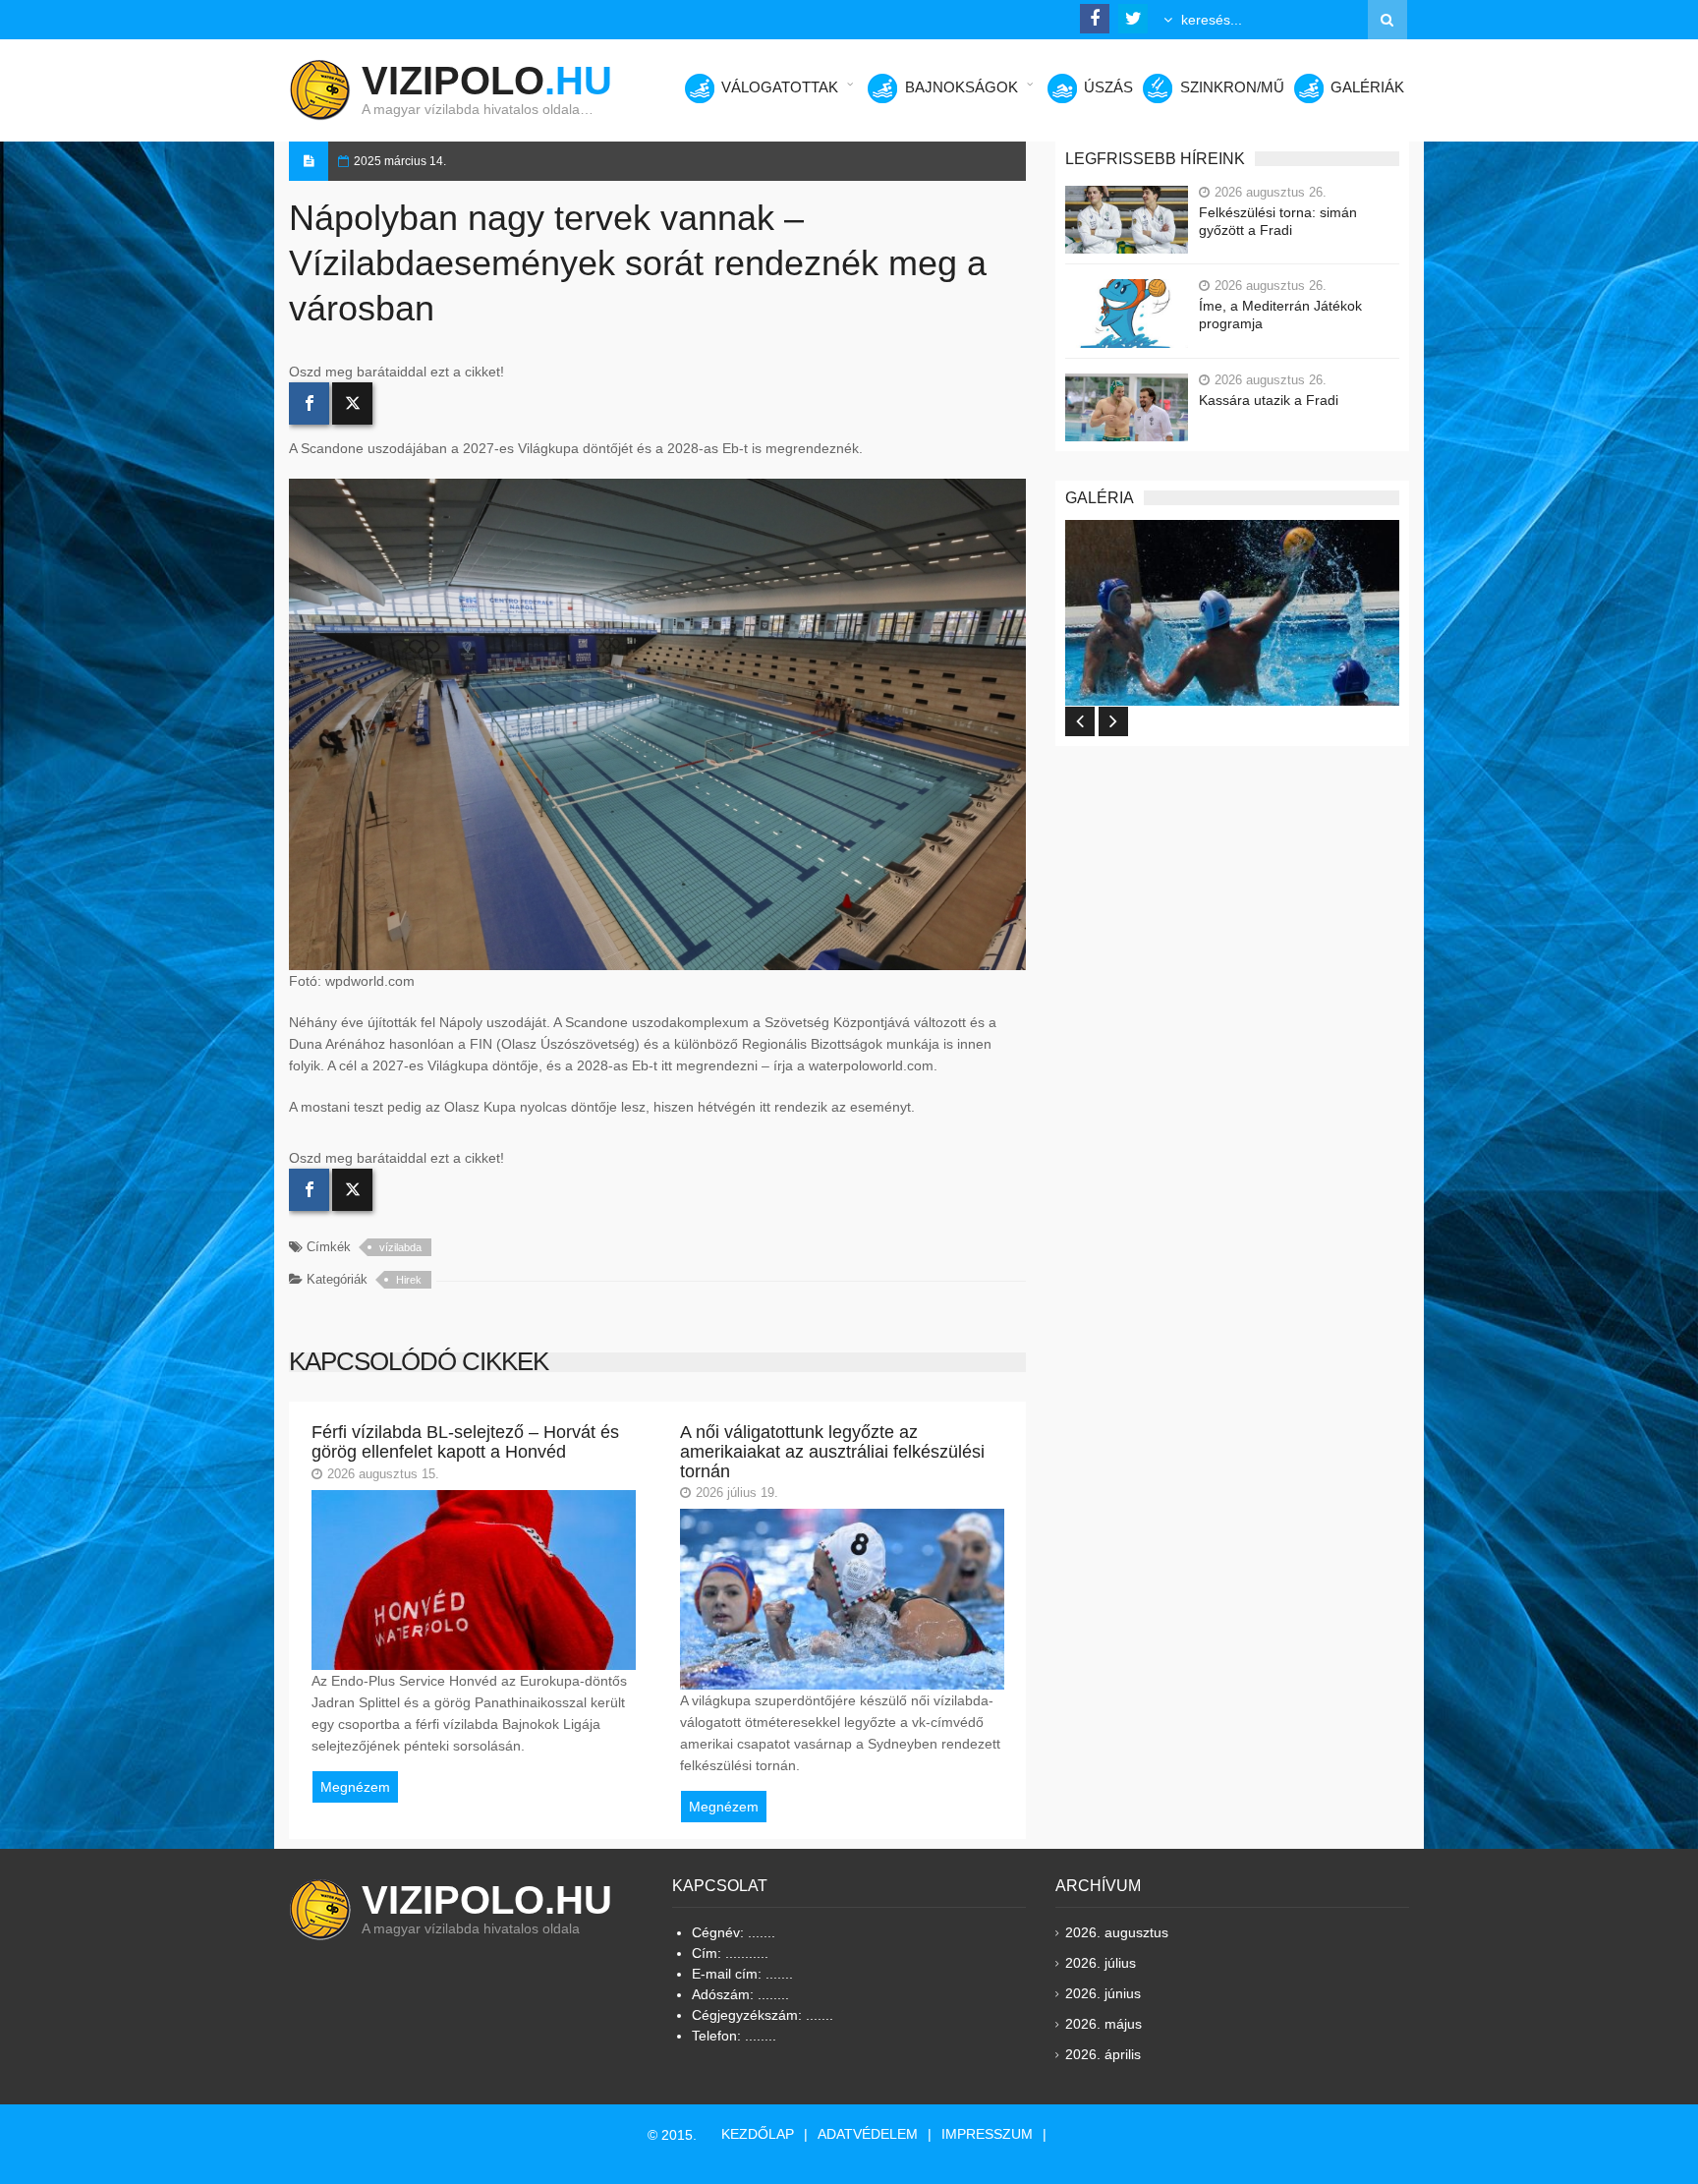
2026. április (1103, 2054)
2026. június (1103, 1993)
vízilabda (400, 1247)
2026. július (1101, 1963)
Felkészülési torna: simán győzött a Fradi (1278, 221)
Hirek (409, 1280)
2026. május (1104, 2024)
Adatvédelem (868, 2134)
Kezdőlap (758, 2134)
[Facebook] (309, 403)
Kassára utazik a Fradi (1269, 400)
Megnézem (355, 1787)
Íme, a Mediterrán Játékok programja (1280, 315)
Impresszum (987, 2134)
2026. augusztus (1117, 1932)
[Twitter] (352, 403)
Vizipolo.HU (487, 1900)
